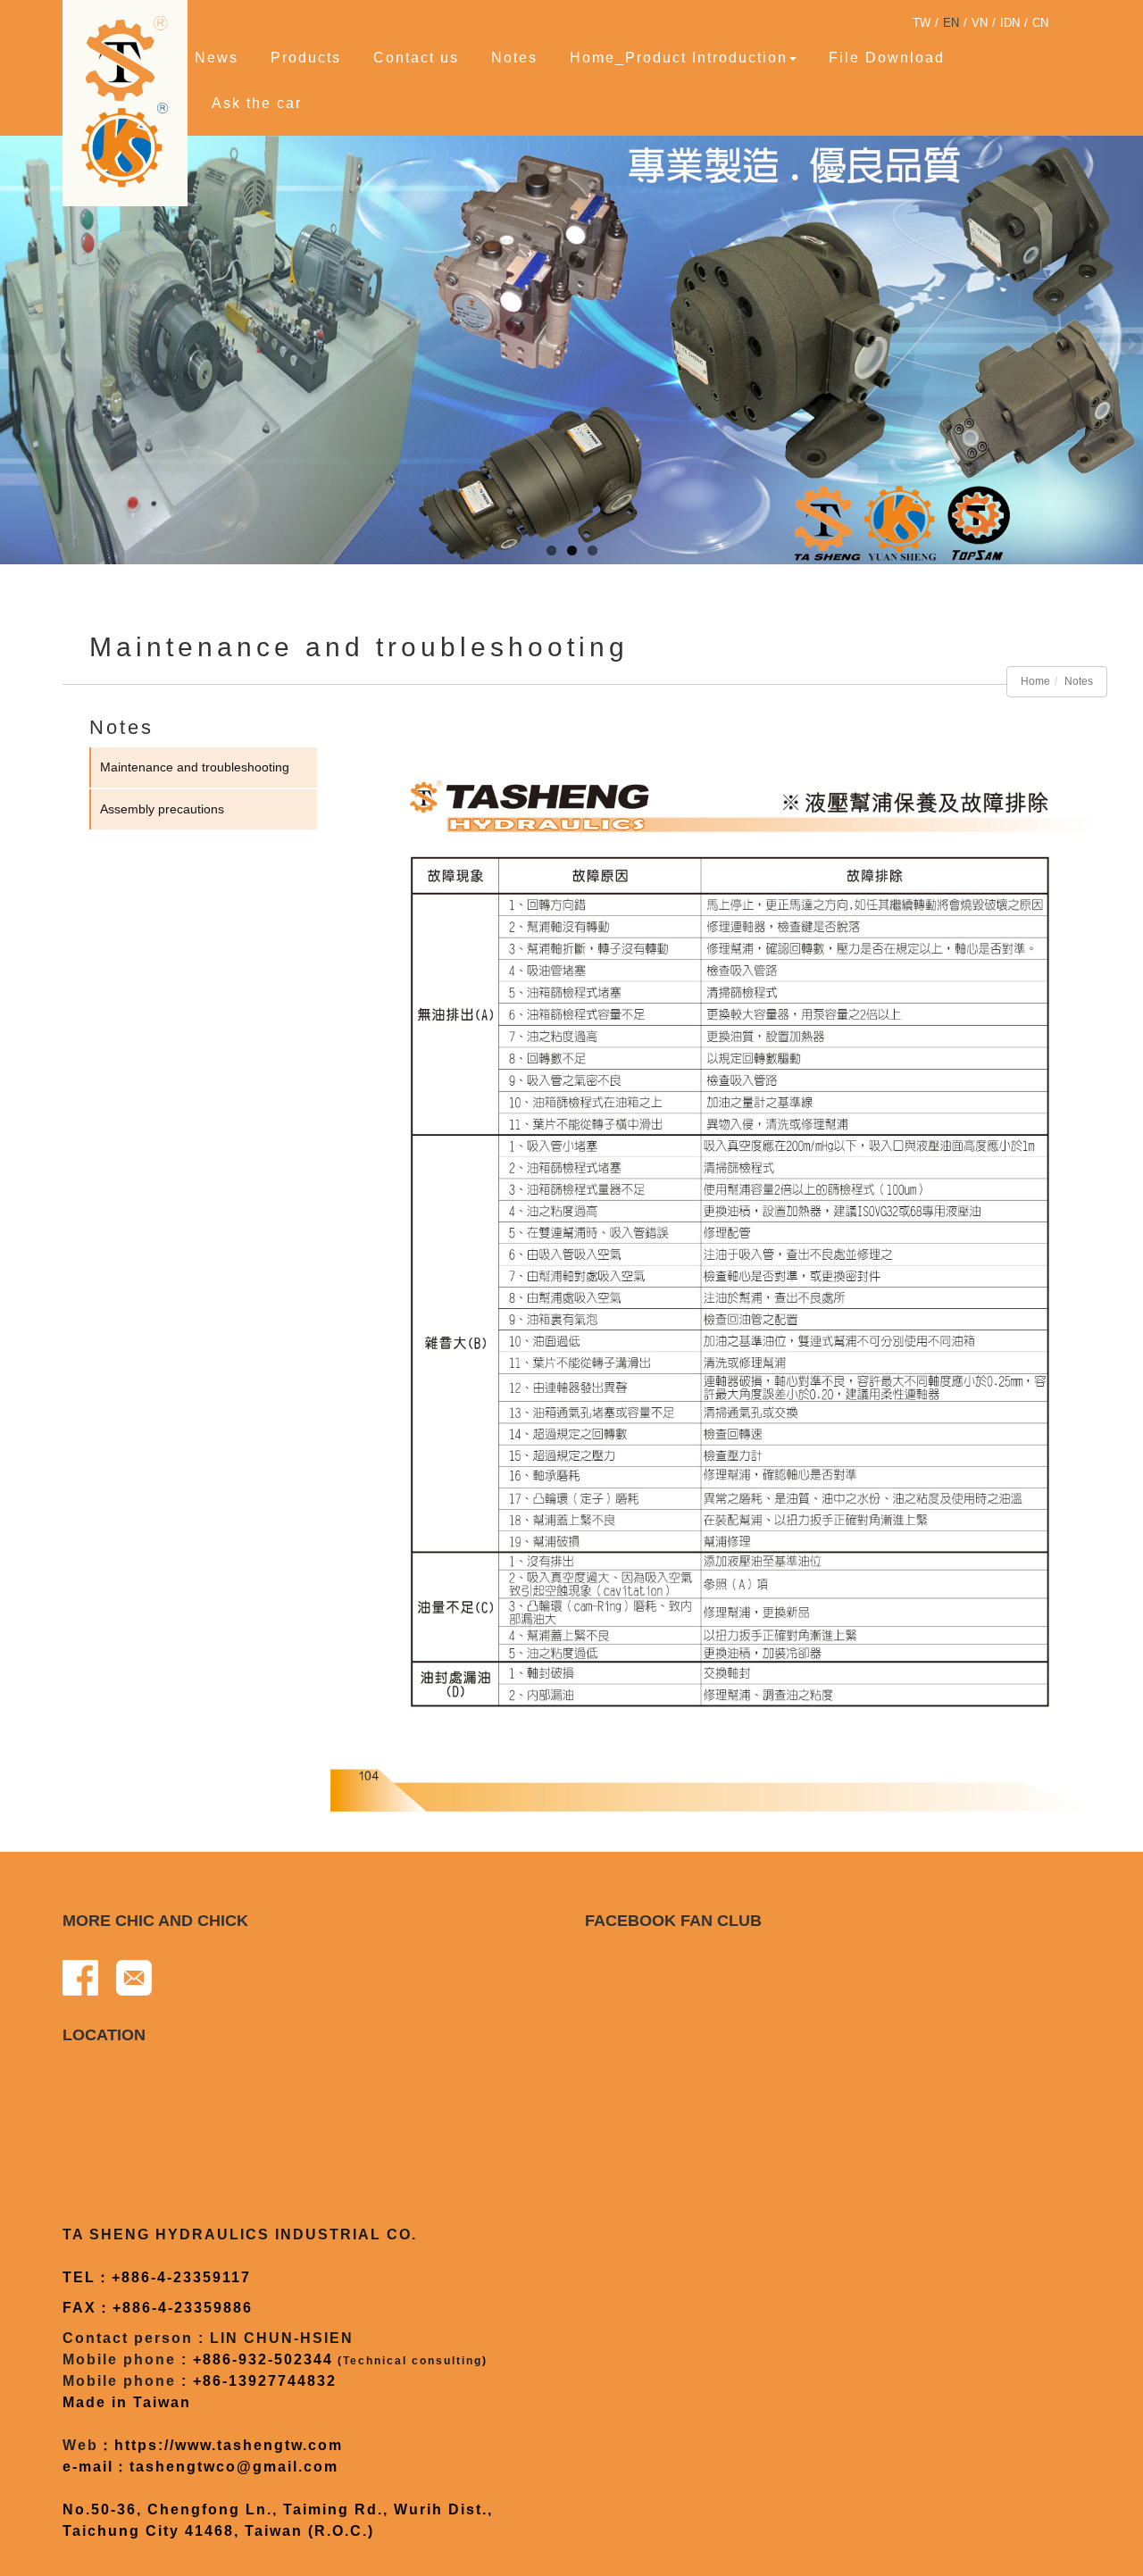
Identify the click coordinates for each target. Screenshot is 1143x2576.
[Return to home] (129, 101)
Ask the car (257, 103)
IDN (1010, 23)
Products (306, 58)
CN (1040, 23)
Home (1035, 681)
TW (922, 23)
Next (1130, 346)
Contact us (416, 58)
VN (980, 23)
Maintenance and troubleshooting (195, 767)
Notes (514, 58)
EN (951, 23)
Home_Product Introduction (679, 58)
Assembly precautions (162, 809)
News (217, 58)
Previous (13, 346)
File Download (887, 58)
